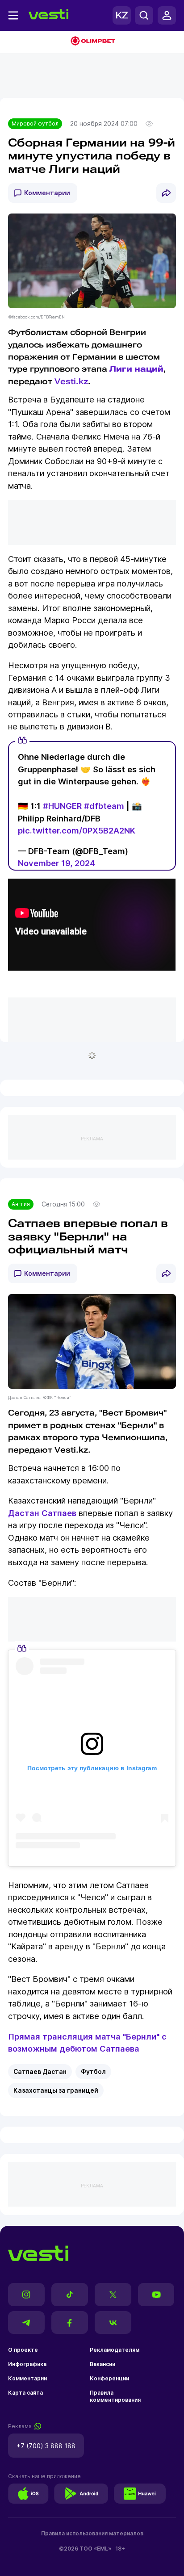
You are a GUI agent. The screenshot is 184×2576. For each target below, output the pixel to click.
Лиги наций (136, 369)
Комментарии (47, 193)
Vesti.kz (71, 381)
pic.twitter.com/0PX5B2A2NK (77, 830)
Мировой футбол (35, 124)
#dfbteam (104, 806)
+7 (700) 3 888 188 (46, 2446)
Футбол (93, 2072)
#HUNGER (62, 806)
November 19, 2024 (56, 863)
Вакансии (102, 2364)
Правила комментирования (115, 2396)
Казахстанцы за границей (56, 2090)
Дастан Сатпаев (42, 1513)
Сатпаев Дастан (40, 2072)
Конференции (109, 2378)
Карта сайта (25, 2393)
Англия (21, 1204)
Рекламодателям (115, 2350)
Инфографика (27, 2364)
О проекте (23, 2350)
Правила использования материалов (92, 2533)
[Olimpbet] (92, 42)
